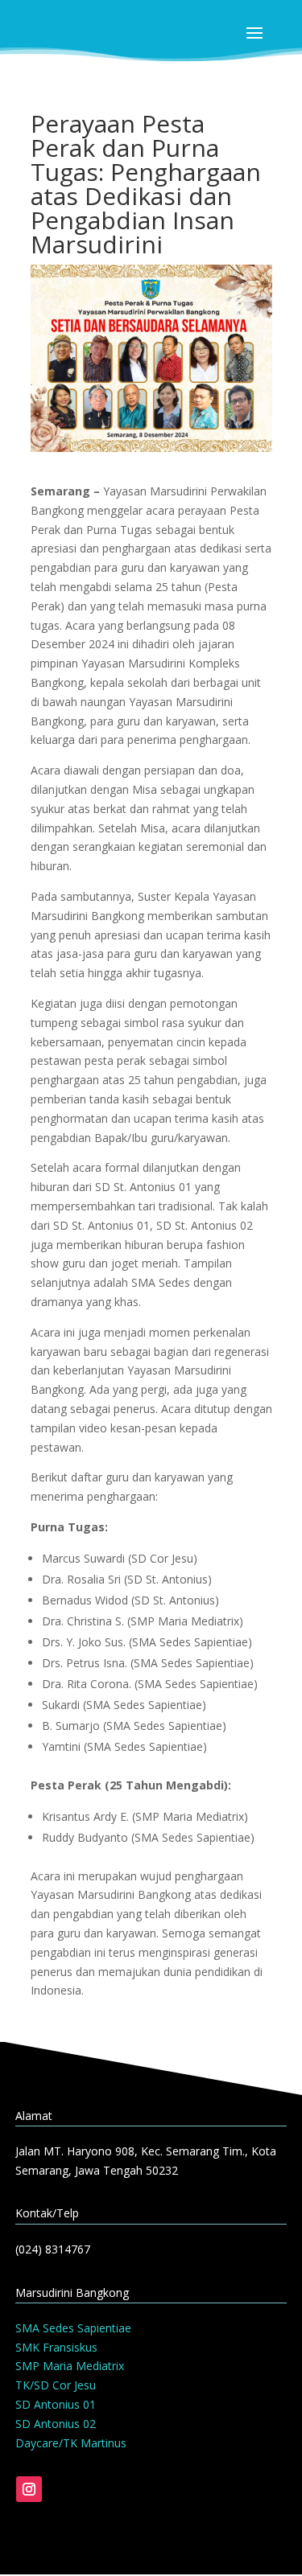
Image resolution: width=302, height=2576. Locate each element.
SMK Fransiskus (56, 2347)
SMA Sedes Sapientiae (73, 2328)
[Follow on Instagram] (29, 2489)
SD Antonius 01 (56, 2404)
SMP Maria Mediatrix (70, 2366)
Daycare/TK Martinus (71, 2443)
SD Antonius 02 (56, 2424)
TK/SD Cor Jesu (56, 2385)
